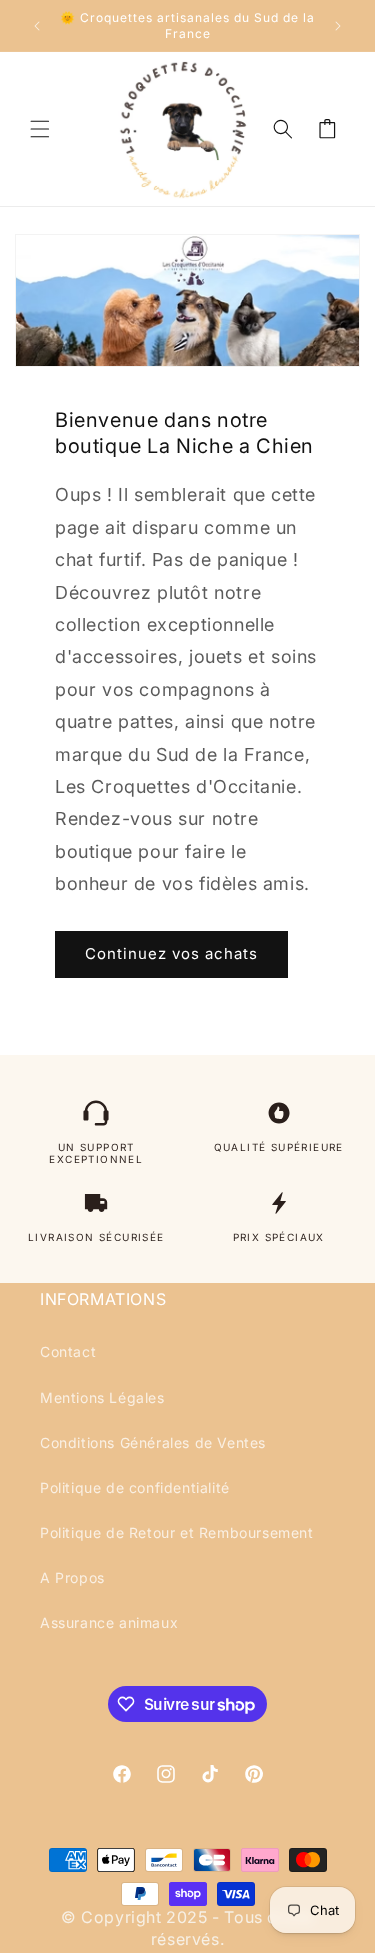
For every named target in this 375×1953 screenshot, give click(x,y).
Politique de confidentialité (135, 1487)
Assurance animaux (109, 1622)
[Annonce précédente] (37, 26)
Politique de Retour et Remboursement (177, 1532)
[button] (40, 129)
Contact (68, 1351)
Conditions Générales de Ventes (153, 1442)
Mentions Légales (102, 1397)
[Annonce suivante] (338, 26)
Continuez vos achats (171, 953)
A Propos (72, 1577)
